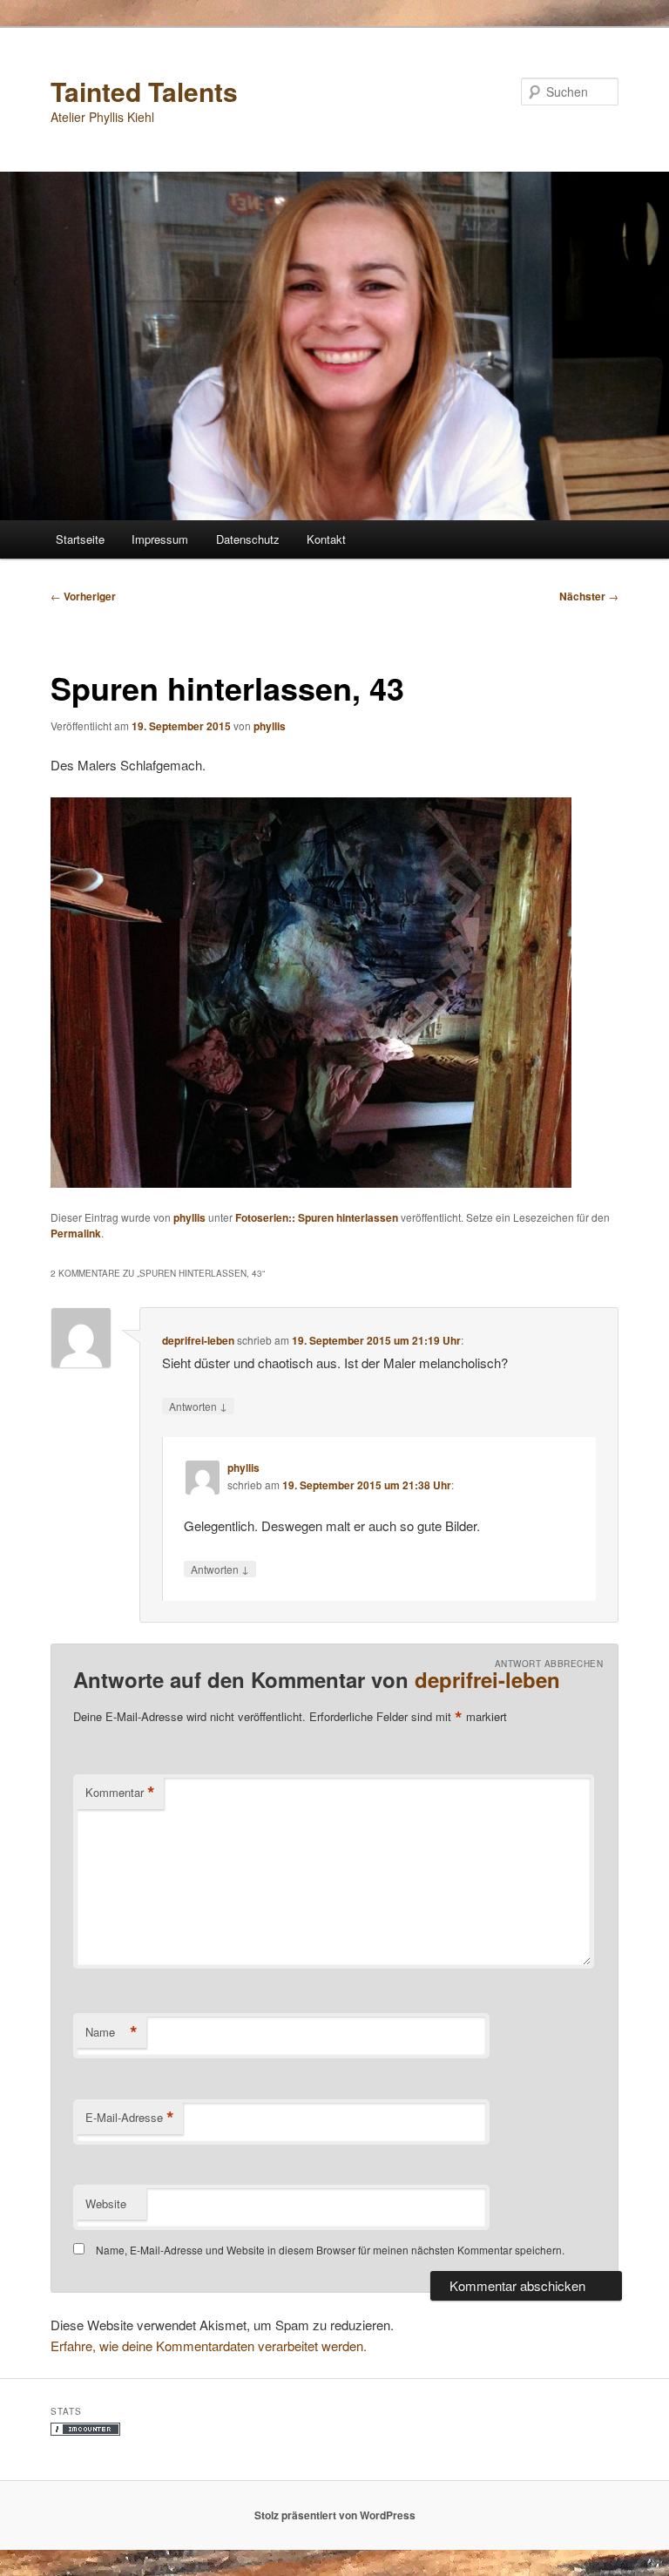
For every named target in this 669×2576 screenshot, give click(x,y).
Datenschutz (248, 539)
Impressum (160, 539)
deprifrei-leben (198, 1340)
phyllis (270, 726)
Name (111, 2032)
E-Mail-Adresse (130, 2118)
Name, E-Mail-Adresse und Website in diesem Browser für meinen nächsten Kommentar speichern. (330, 2250)
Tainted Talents (144, 91)
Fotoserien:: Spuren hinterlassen (317, 1217)
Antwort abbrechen (549, 1664)
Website (106, 2203)
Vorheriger (83, 596)
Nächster (589, 596)
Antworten (198, 1406)
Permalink (76, 1233)
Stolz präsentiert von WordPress (335, 2515)
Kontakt (326, 539)
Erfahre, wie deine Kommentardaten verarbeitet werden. (209, 2346)
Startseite (80, 539)
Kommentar (120, 1793)
